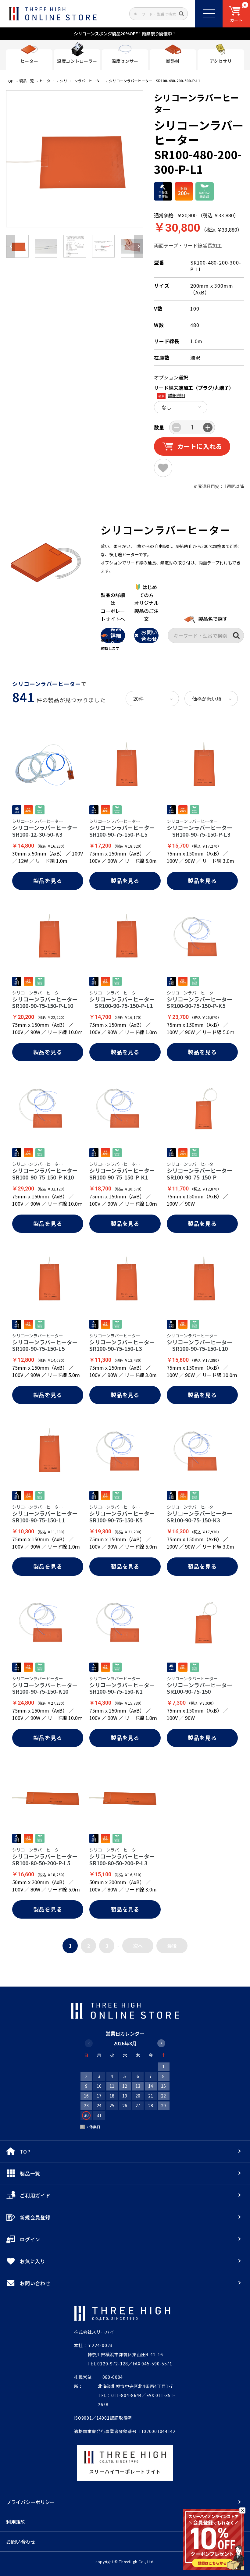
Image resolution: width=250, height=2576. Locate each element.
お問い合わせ (149, 635)
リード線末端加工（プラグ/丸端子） (194, 388)
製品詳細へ (116, 635)
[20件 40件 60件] (152, 699)
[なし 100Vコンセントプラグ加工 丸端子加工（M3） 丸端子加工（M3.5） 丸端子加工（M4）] (181, 407)
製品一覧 (27, 81)
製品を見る (48, 881)
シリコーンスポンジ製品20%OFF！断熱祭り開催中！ (125, 34)
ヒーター (47, 81)
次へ (138, 1946)
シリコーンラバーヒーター (82, 81)
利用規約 (16, 2522)
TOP (10, 81)
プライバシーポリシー (30, 2502)
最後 (172, 1946)
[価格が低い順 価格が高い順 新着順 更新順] (211, 699)
